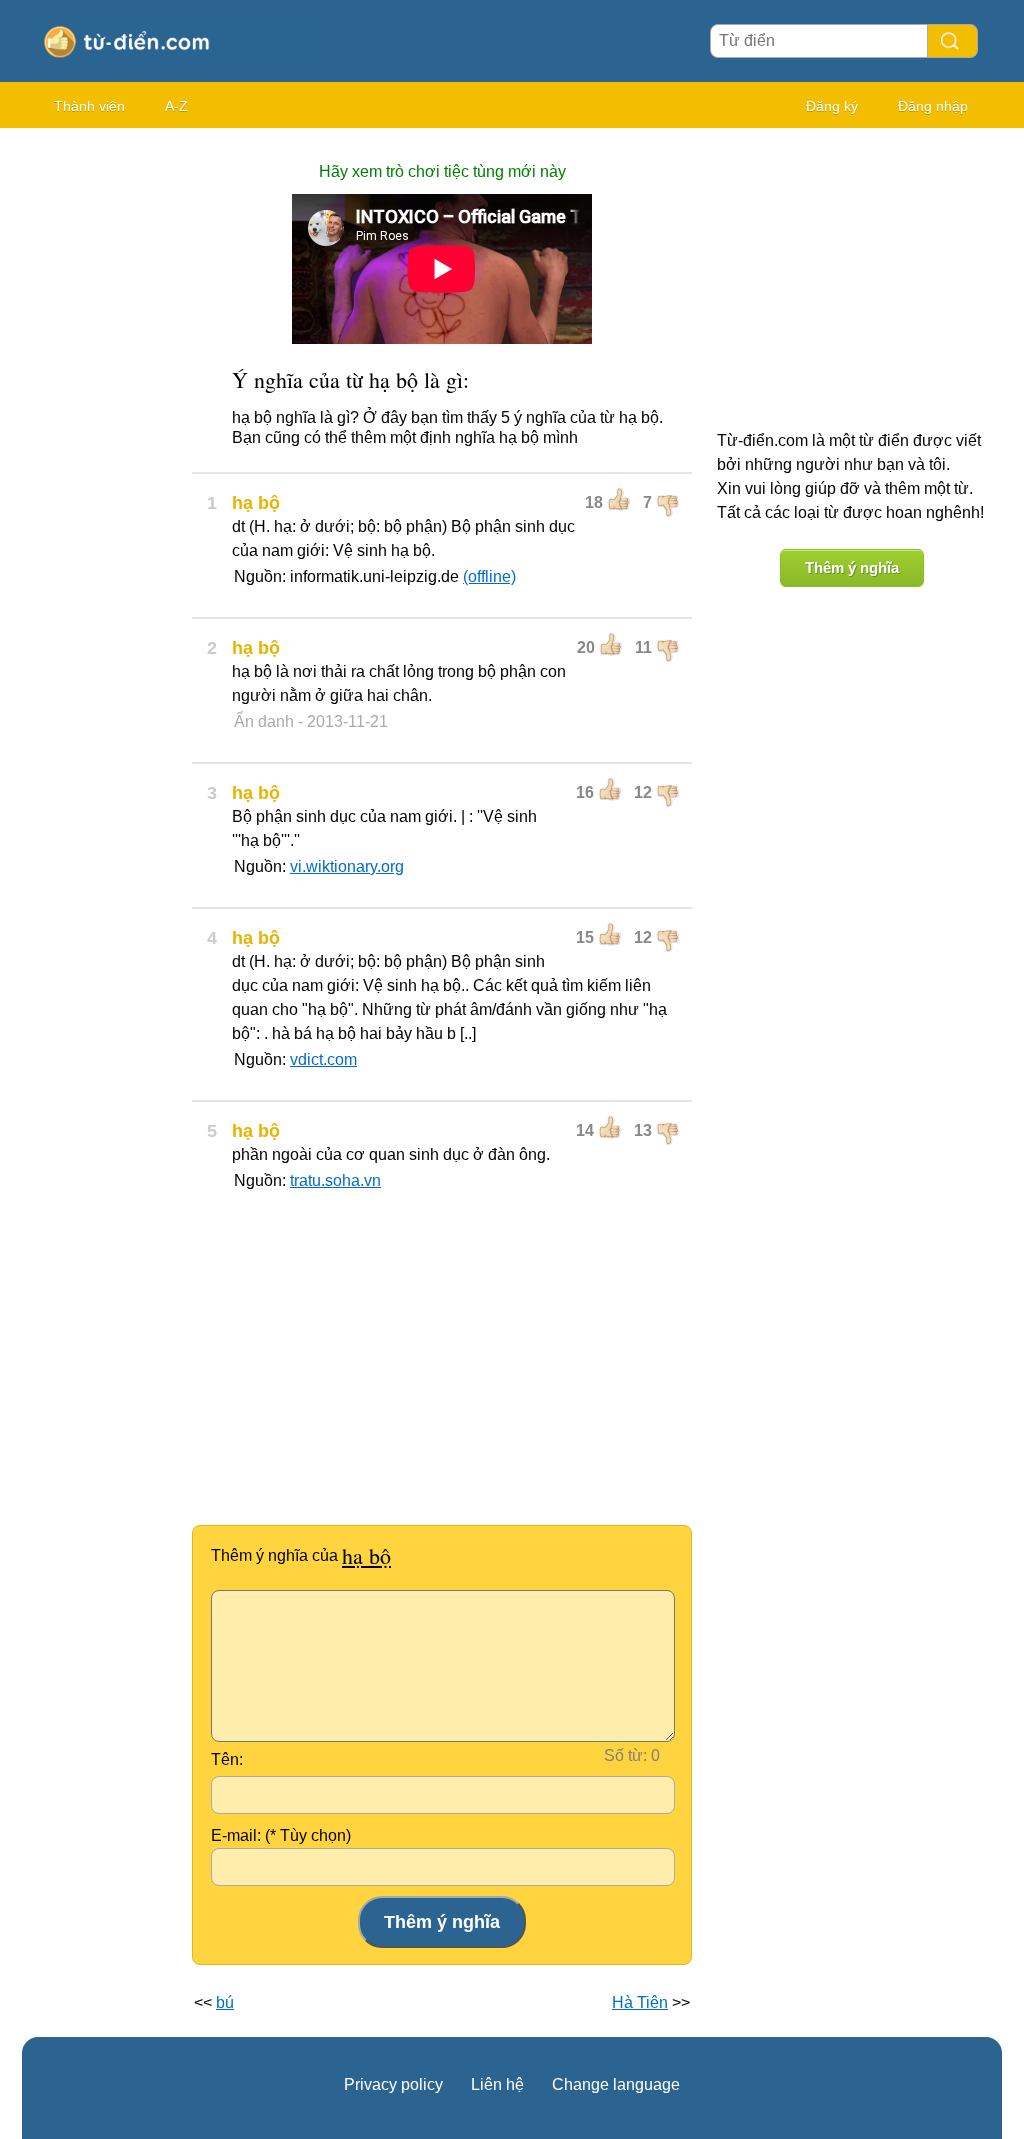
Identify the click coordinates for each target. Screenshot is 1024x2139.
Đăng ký (832, 106)
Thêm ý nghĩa (852, 567)
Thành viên (89, 106)
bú (225, 2002)
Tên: (227, 1759)
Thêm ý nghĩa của (301, 1555)
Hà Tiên (640, 2002)
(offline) (489, 576)
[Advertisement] (102, 440)
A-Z (176, 106)
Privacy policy (393, 2084)
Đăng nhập (933, 106)
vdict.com (323, 1059)
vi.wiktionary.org (347, 866)
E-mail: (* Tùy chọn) (281, 1835)
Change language (616, 2084)
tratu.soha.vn (335, 1180)
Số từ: (625, 1755)
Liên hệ (497, 2084)
